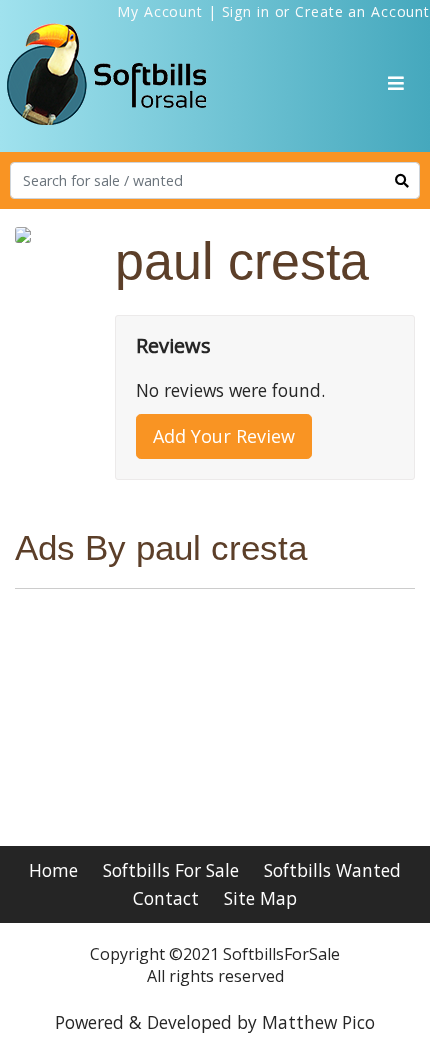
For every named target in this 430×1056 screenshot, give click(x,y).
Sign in (246, 11)
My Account (160, 11)
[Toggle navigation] (396, 83)
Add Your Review (224, 436)
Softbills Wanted (332, 870)
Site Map (260, 898)
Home (53, 870)
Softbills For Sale (171, 870)
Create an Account (362, 11)
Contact (166, 898)
